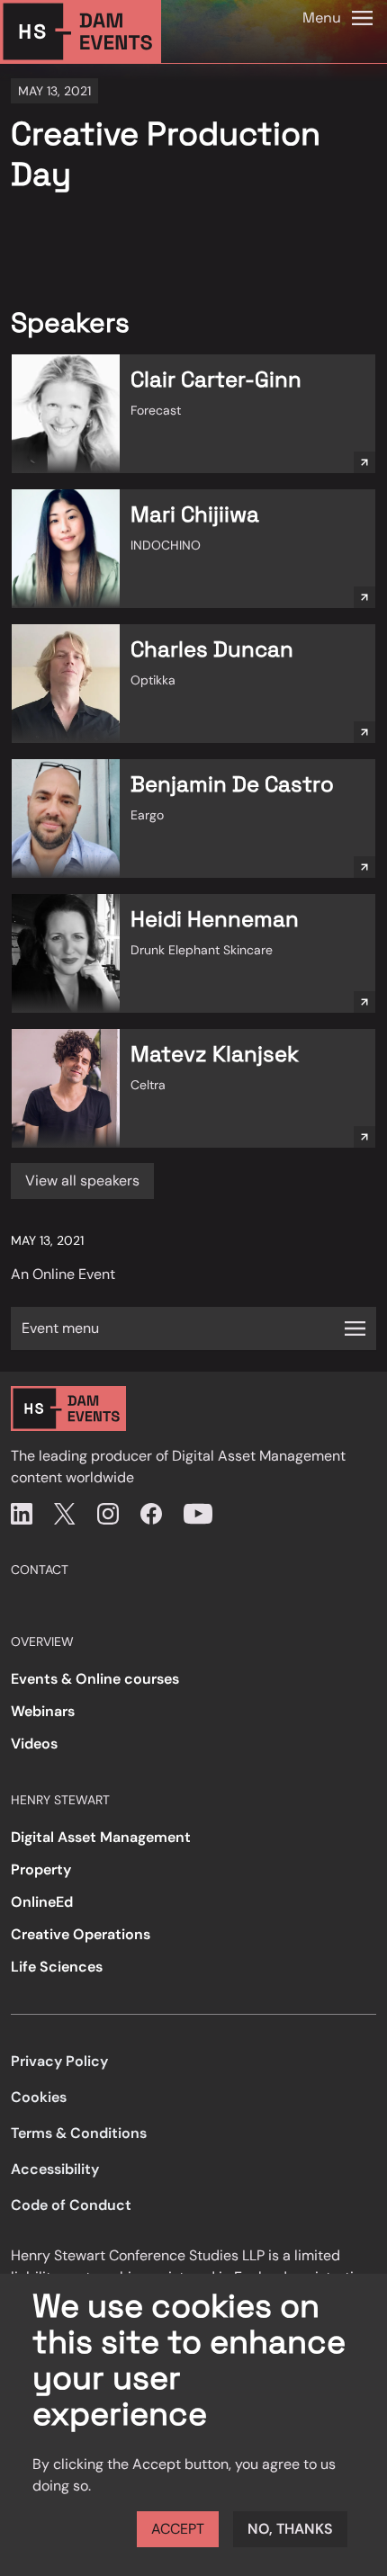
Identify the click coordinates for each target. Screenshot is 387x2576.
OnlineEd (42, 1902)
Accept (178, 2529)
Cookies (39, 2097)
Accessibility (55, 2169)
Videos (34, 1744)
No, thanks (290, 2529)
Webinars (43, 1711)
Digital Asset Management (101, 1837)
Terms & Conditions (79, 2133)
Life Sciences (57, 1967)
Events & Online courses (95, 1679)
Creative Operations (81, 1934)
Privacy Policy (59, 2061)
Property (41, 1869)
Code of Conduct (71, 2205)
